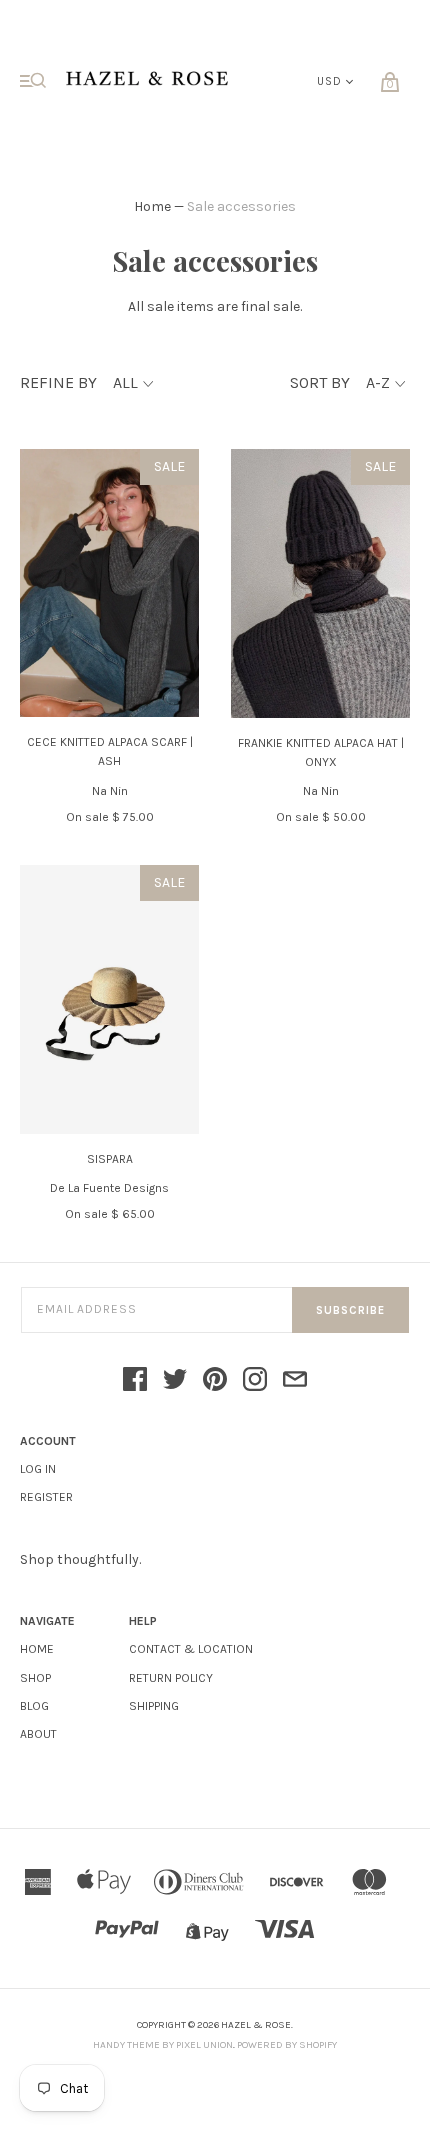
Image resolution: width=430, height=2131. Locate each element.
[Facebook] (135, 1381)
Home (152, 206)
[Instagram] (255, 1381)
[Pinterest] (215, 1381)
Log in (38, 1469)
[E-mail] (295, 1381)
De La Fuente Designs (109, 1188)
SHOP (35, 1678)
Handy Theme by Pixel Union (163, 2045)
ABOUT (38, 1734)
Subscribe (350, 1310)
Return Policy (171, 1678)
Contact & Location (191, 1649)
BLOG (34, 1706)
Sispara (110, 1159)
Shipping (154, 1706)
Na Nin (110, 791)
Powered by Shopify (287, 2045)
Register (46, 1497)
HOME (37, 1649)
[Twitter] (175, 1381)
